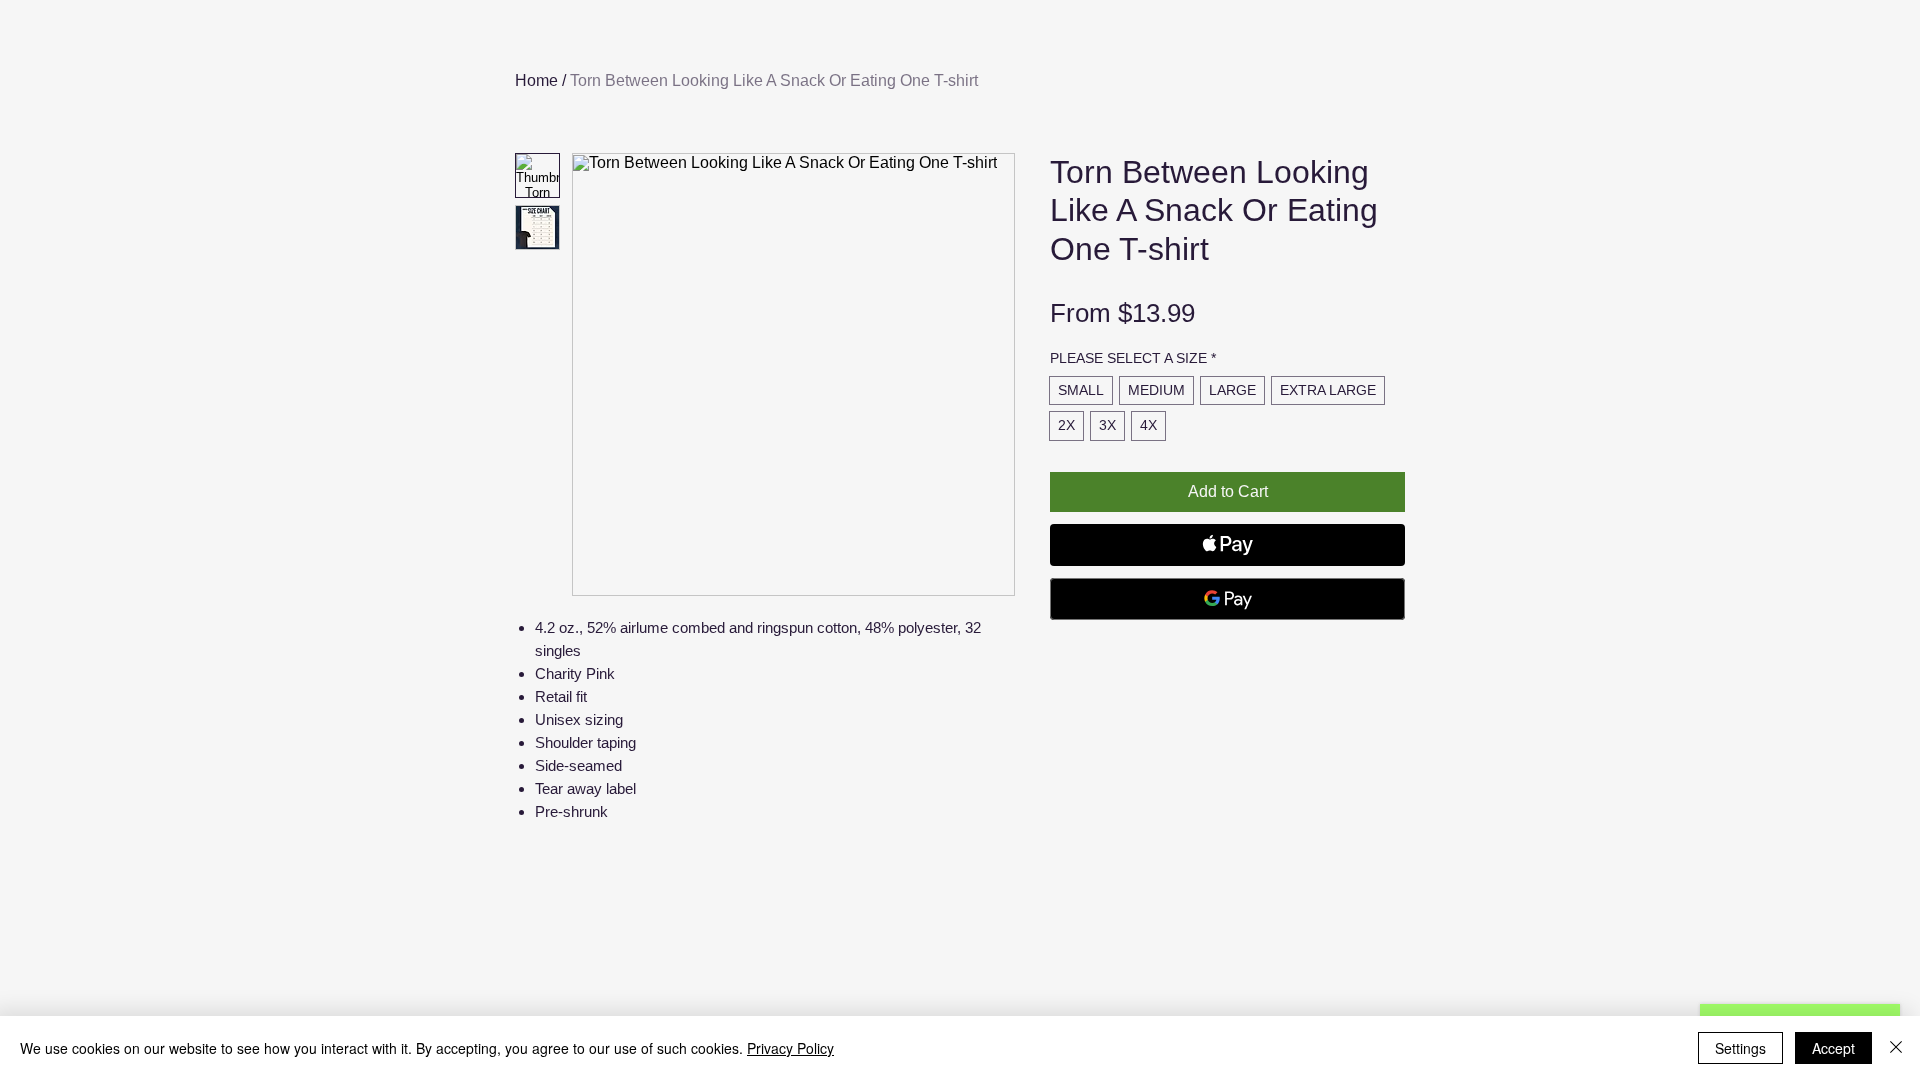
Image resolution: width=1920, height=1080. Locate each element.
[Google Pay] (1227, 599)
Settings (1740, 1048)
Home (536, 80)
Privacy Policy (790, 1048)
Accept (1833, 1048)
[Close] (1896, 1048)
